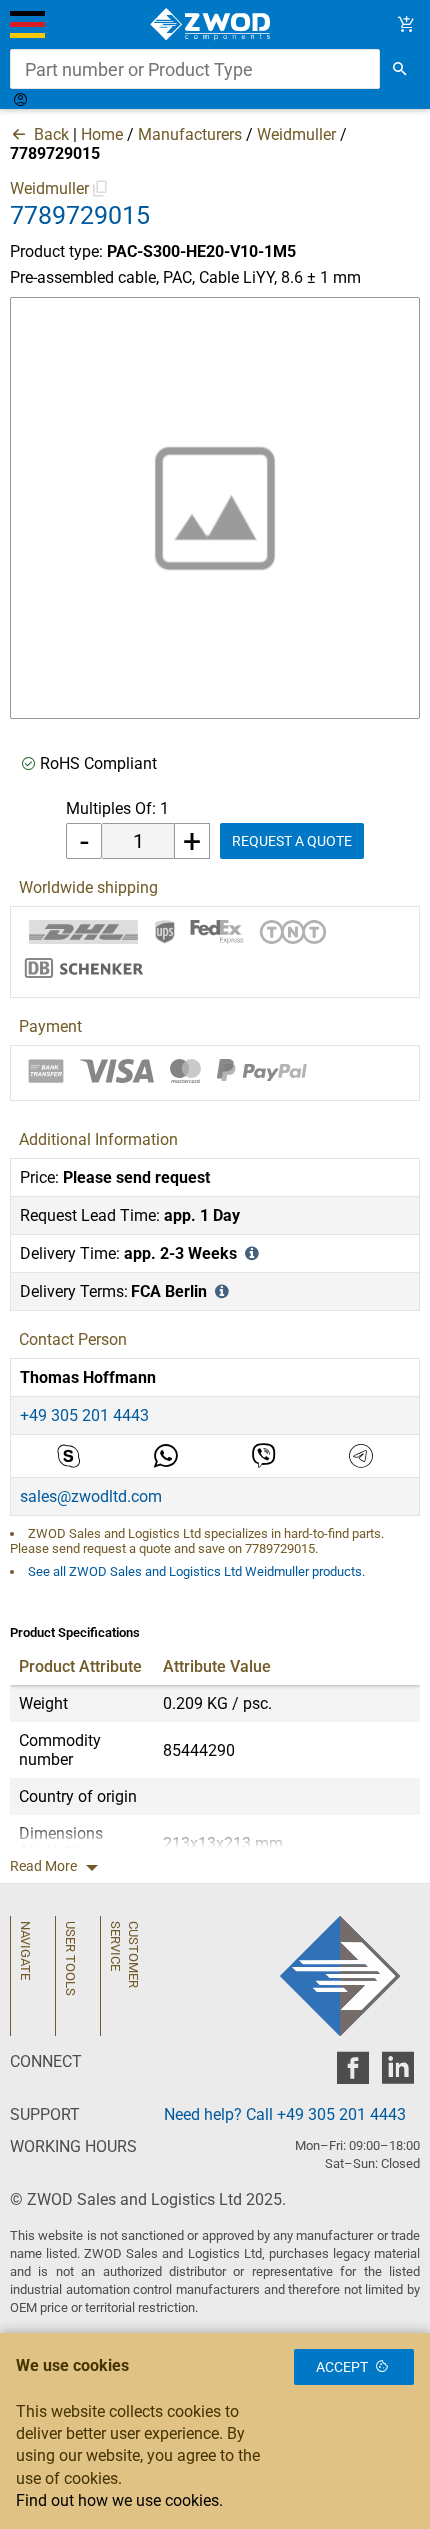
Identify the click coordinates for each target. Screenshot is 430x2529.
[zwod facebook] (352, 2073)
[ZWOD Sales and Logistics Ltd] (215, 24)
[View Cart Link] (406, 24)
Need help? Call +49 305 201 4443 (285, 2114)
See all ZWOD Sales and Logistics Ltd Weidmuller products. (196, 1571)
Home (102, 134)
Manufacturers (190, 134)
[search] (400, 69)
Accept (342, 2367)
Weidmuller (296, 134)
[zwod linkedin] (397, 2073)
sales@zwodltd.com (91, 1496)
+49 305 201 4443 (84, 1415)
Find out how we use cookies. (119, 2500)
